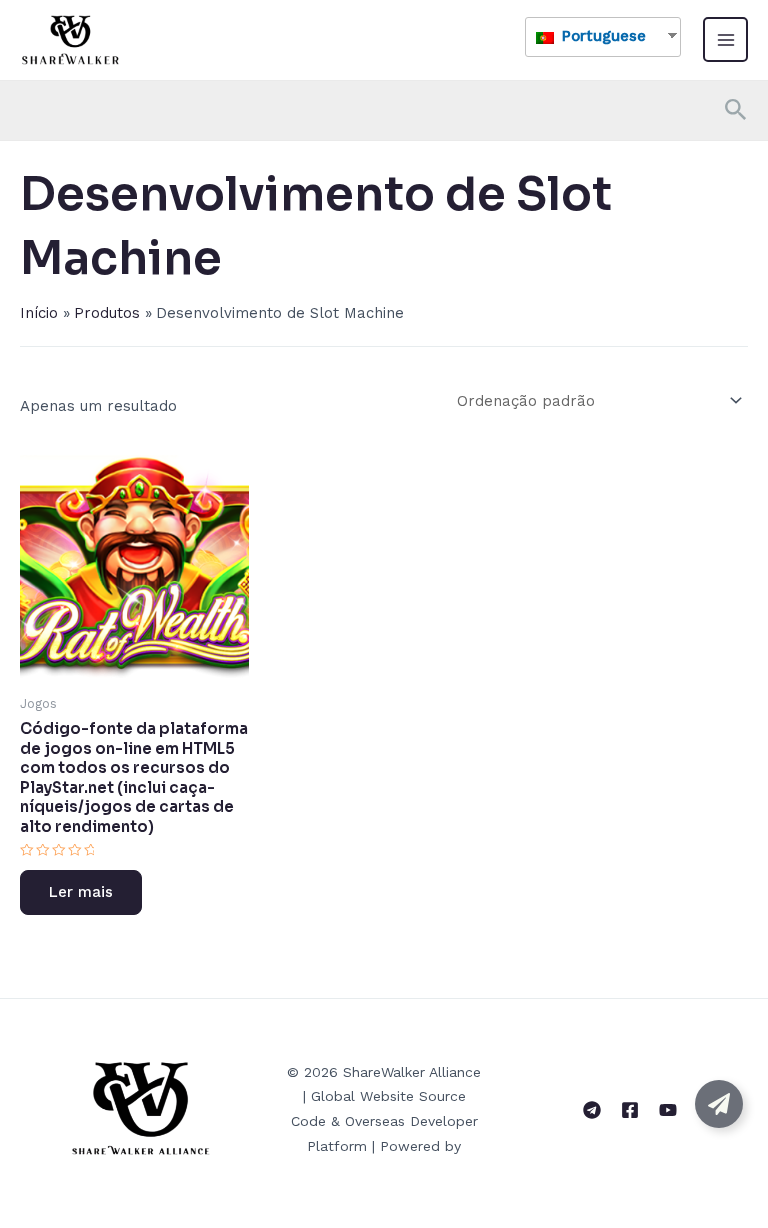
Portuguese (601, 36)
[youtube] (668, 1110)
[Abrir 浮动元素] (719, 1104)
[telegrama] (592, 1110)
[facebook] (630, 1110)
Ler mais (81, 892)
